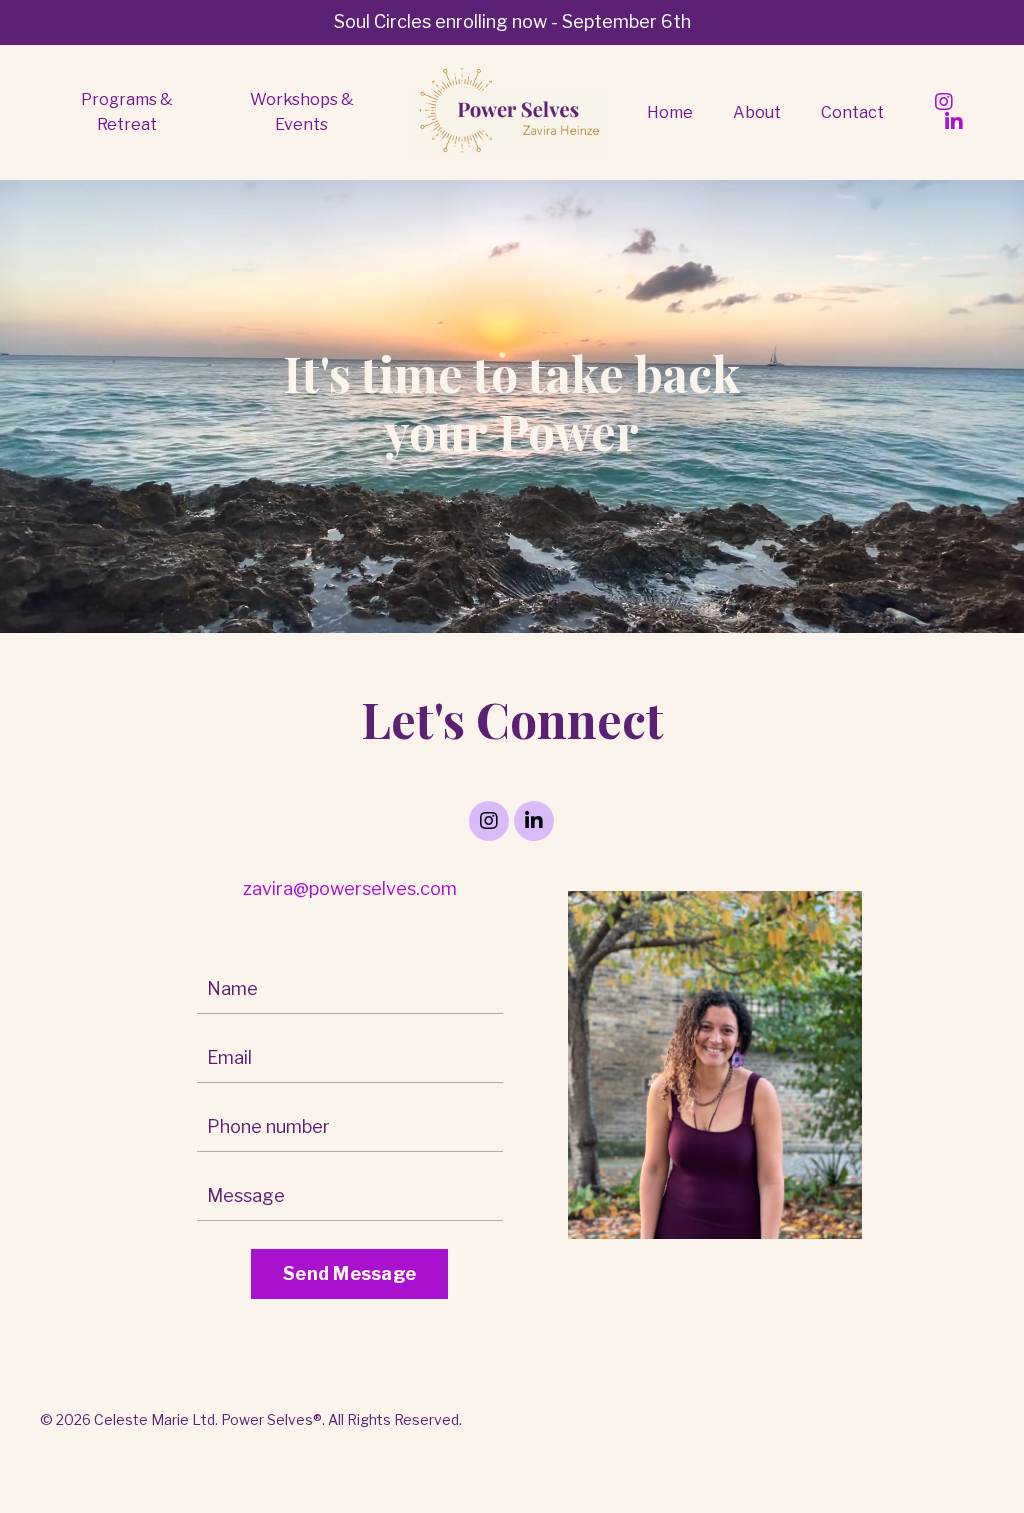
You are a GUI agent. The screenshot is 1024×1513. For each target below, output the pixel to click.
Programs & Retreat (127, 112)
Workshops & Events (302, 112)
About (757, 112)
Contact (852, 112)
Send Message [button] (349, 1273)
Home (670, 112)
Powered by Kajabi (923, 1461)
